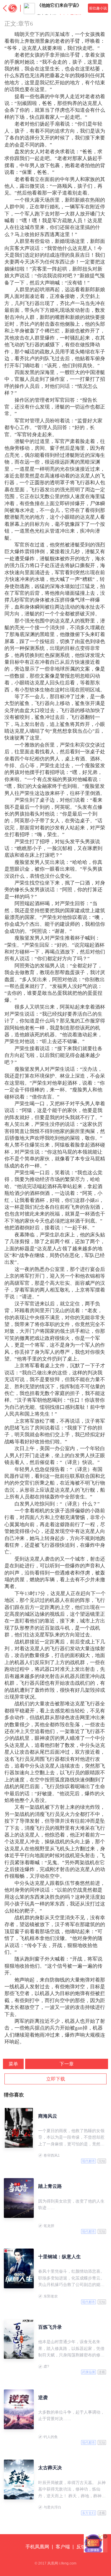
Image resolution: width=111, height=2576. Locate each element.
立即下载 (56, 2079)
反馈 (81, 2547)
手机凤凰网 (37, 2547)
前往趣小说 (98, 8)
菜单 (13, 2064)
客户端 (63, 2547)
